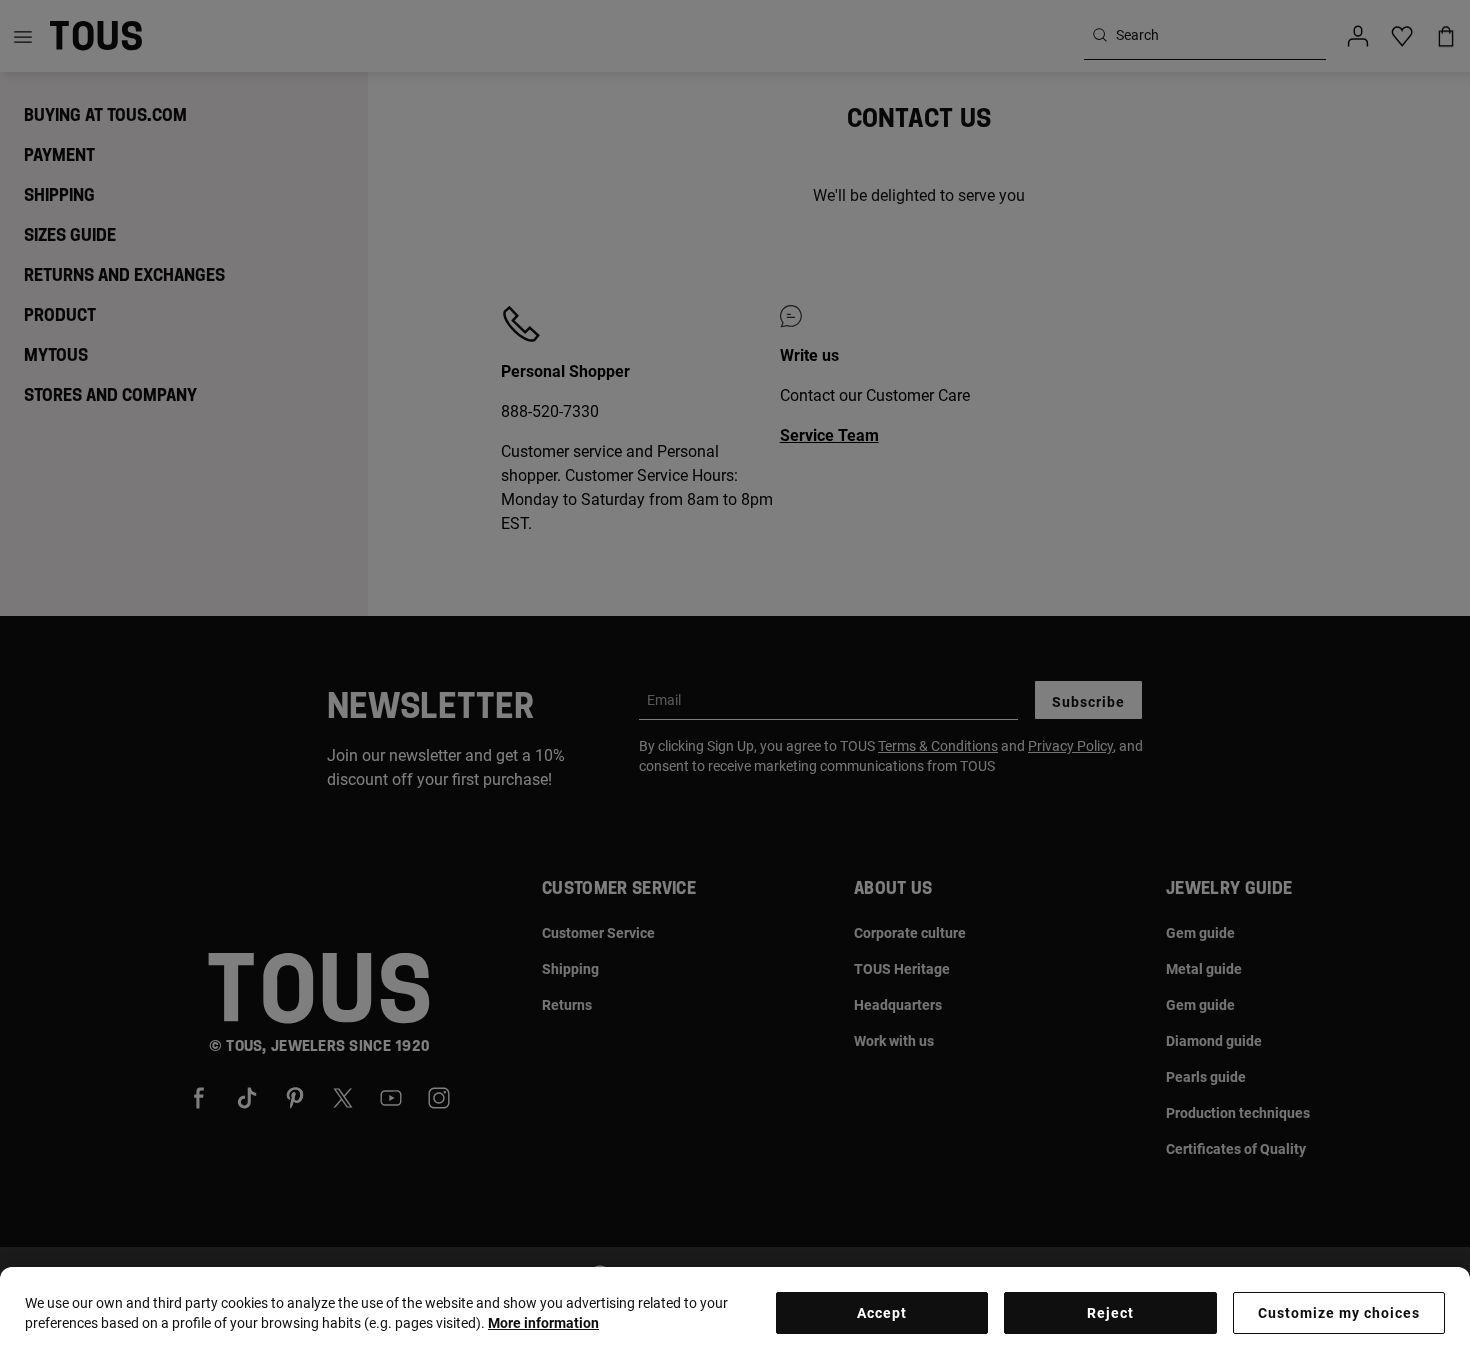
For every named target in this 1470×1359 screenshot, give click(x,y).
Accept (882, 1313)
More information (543, 1323)
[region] (735, 1313)
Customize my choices (1339, 1313)
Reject (1110, 1313)
